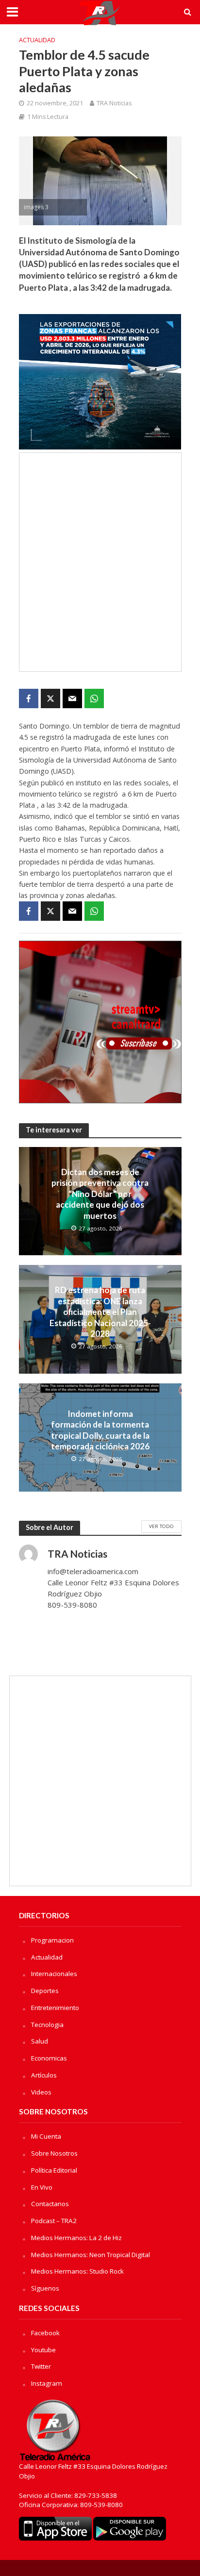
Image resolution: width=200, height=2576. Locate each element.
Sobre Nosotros (54, 2153)
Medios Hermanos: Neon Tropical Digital (91, 2255)
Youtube (43, 2350)
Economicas (49, 2058)
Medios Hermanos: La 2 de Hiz (76, 2238)
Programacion (52, 1940)
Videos (41, 2092)
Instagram (47, 2383)
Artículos (44, 2075)
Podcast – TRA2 (54, 2221)
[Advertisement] (100, 562)
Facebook (45, 2333)
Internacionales (54, 1974)
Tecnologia (47, 2025)
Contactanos (50, 2204)
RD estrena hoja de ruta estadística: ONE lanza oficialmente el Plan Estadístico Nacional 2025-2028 (100, 1312)
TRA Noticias (114, 103)
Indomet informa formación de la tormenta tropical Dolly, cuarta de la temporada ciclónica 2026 (100, 1430)
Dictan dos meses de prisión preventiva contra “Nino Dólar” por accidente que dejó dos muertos (100, 1194)
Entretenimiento (55, 2008)
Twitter (41, 2366)
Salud (40, 2041)
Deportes (45, 1991)
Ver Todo (161, 1526)
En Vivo (42, 2187)
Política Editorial (54, 2170)
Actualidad (37, 40)
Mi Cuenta (46, 2136)
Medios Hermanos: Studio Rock (77, 2271)
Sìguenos (45, 2288)
